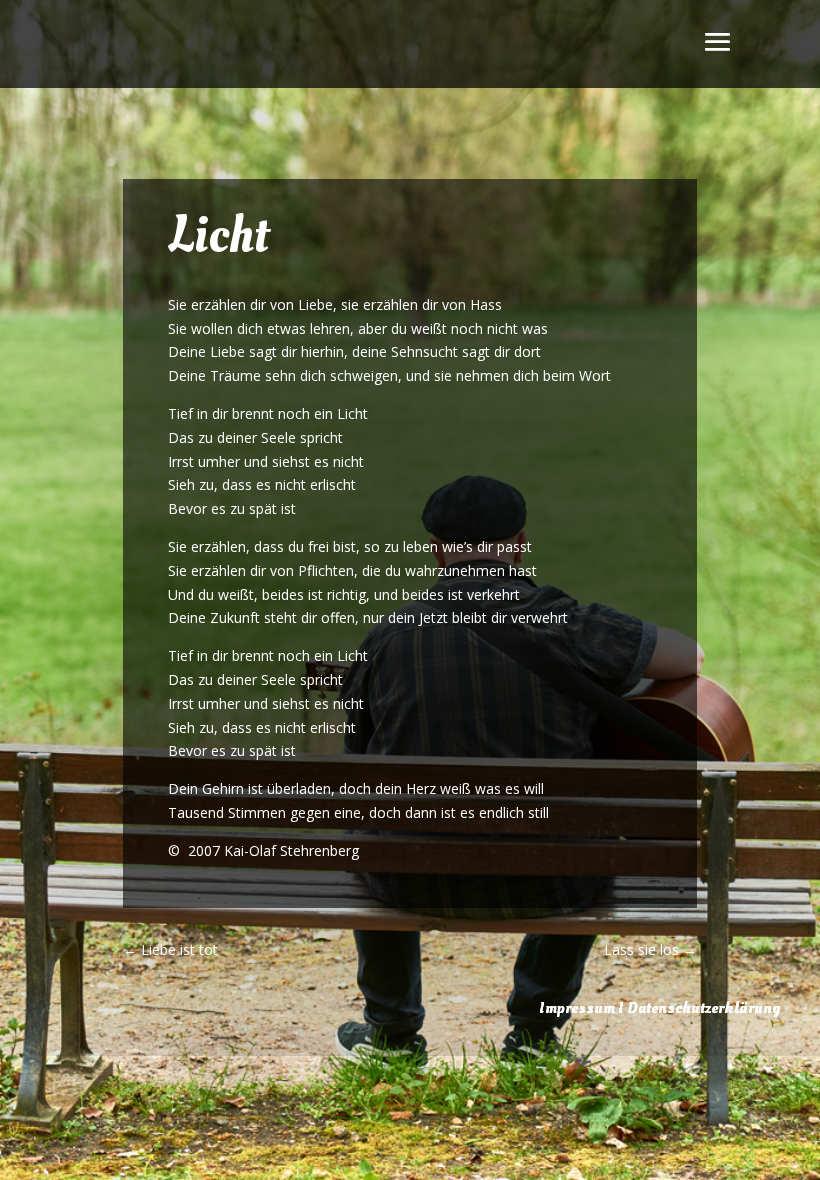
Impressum (577, 1008)
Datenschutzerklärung (703, 1008)
